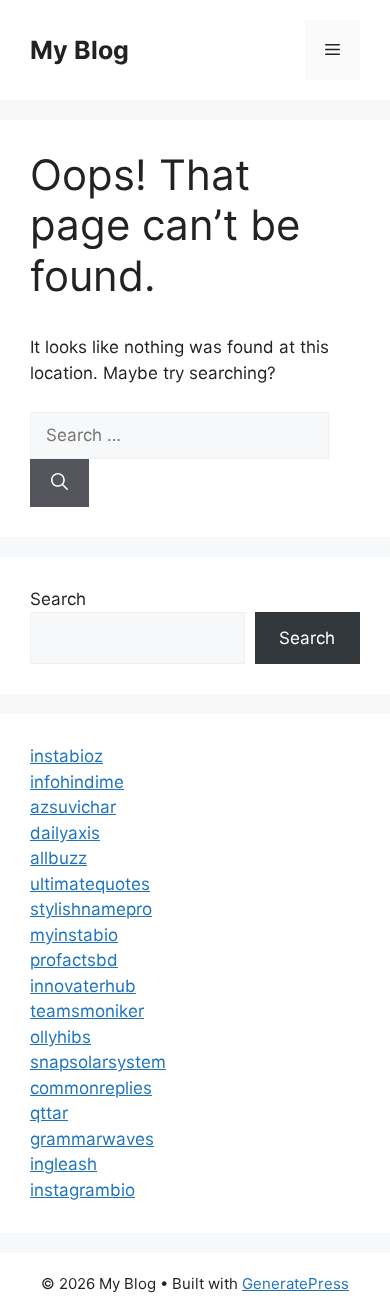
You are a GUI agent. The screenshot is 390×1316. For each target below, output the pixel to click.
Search (58, 599)
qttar (49, 1113)
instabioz (66, 756)
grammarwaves (92, 1139)
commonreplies (91, 1088)
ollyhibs (60, 1037)
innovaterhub (83, 986)
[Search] (59, 483)
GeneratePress (295, 1283)
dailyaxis (65, 833)
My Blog (79, 50)
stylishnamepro (91, 909)
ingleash (63, 1164)
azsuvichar (73, 807)
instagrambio (82, 1190)
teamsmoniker (87, 1011)
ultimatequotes (90, 884)
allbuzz (58, 858)
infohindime (77, 782)
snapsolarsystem (98, 1062)
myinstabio (74, 935)
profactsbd (74, 960)
